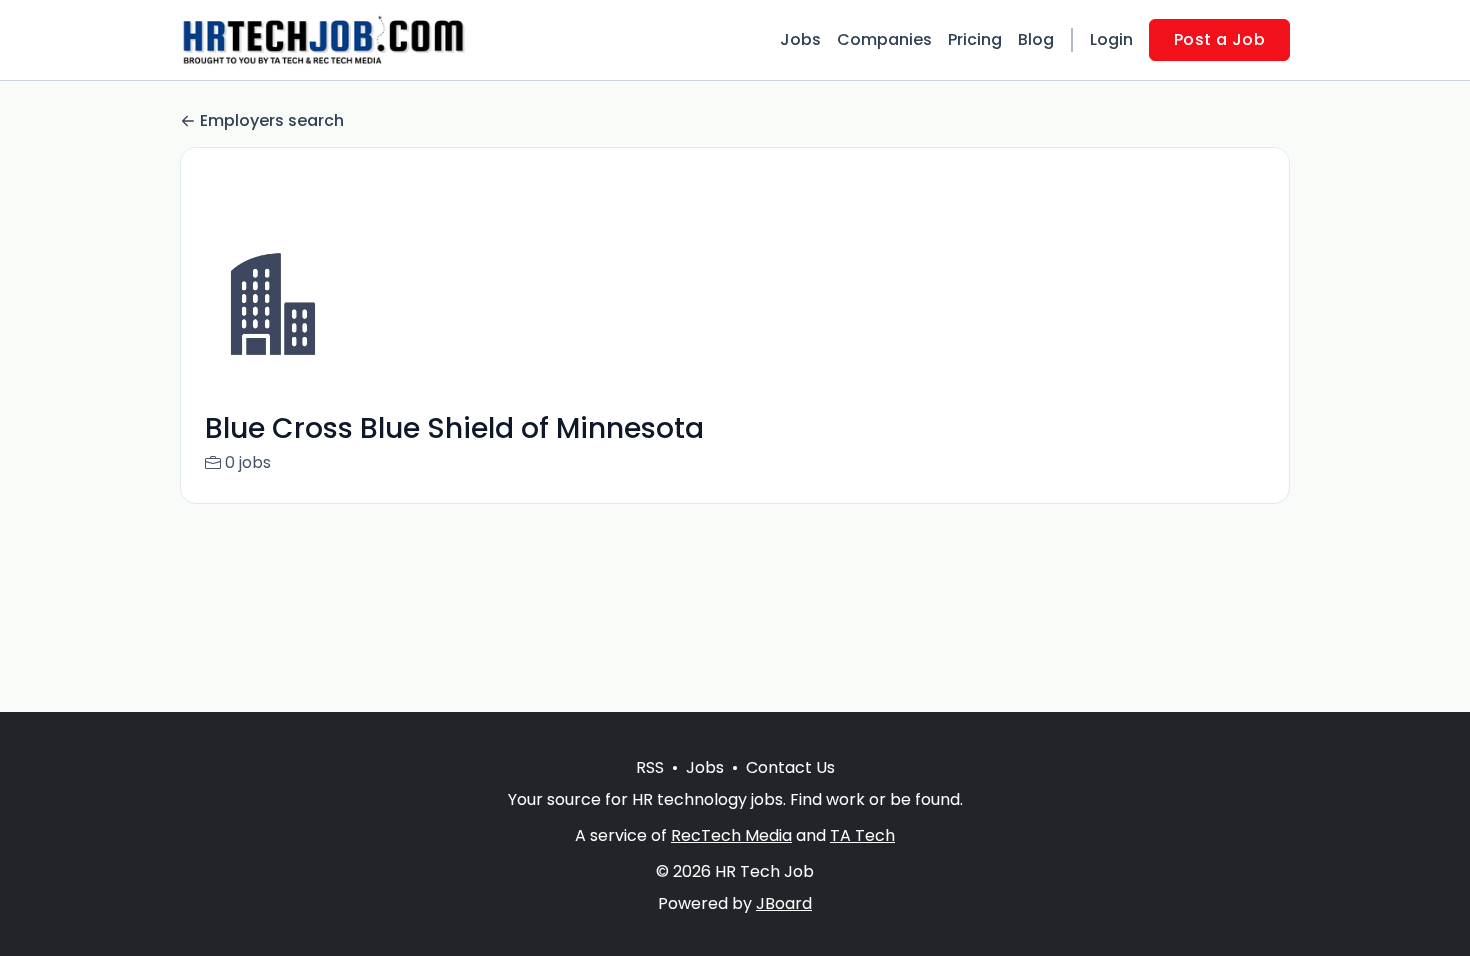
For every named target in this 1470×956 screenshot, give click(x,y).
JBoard (784, 903)
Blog (1036, 39)
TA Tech (862, 835)
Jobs (800, 39)
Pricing (975, 39)
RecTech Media (731, 835)
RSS (650, 767)
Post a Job (1219, 39)
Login (1111, 39)
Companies (884, 39)
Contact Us (790, 767)
